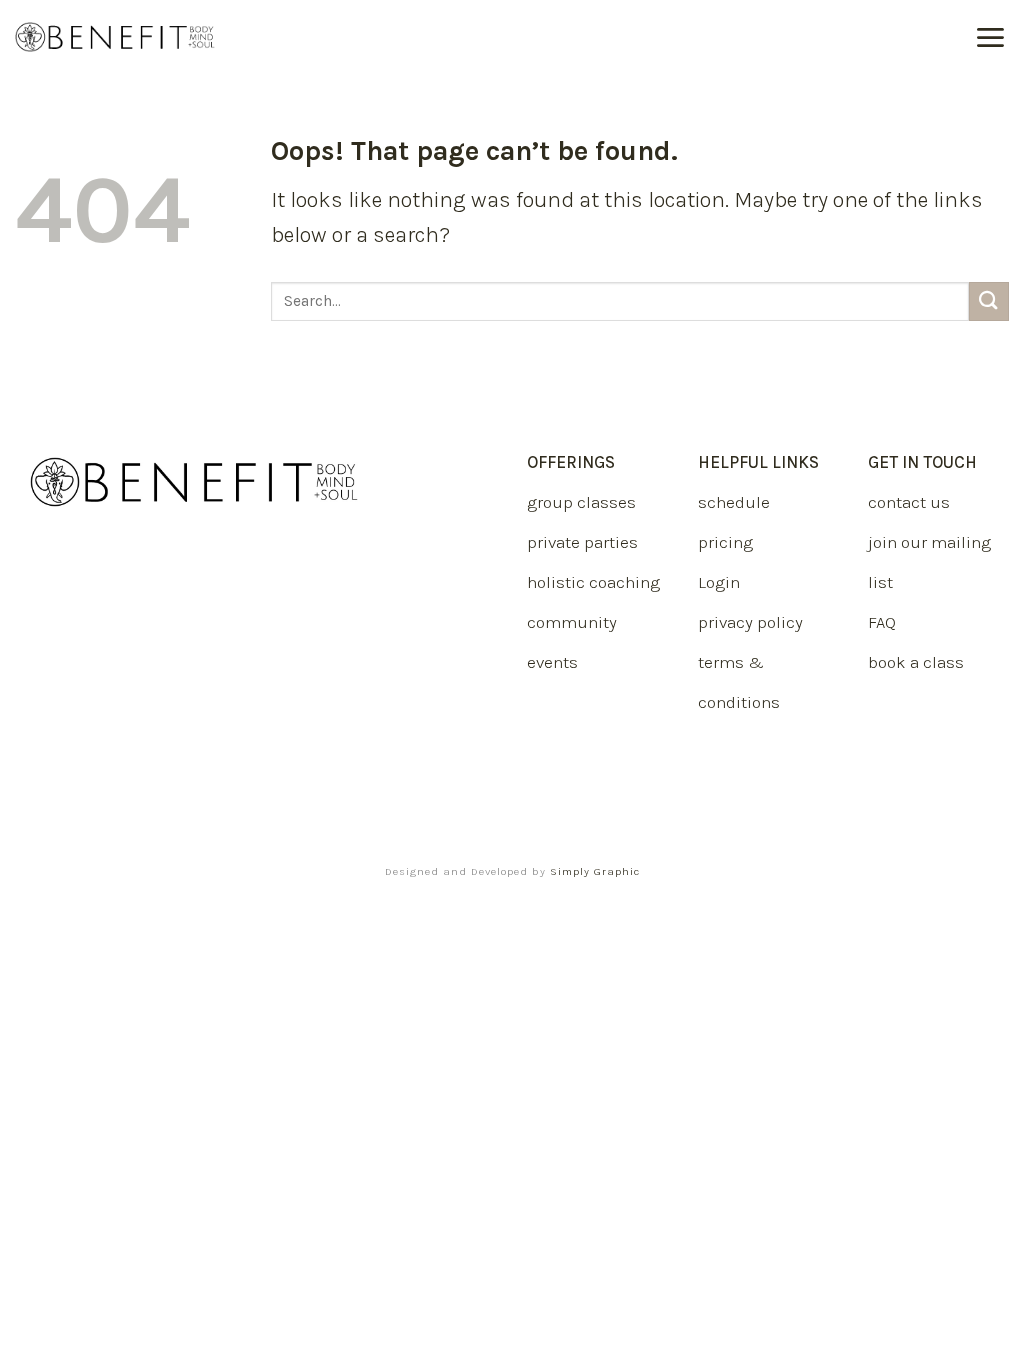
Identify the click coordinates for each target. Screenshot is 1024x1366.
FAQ (882, 622)
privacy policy (750, 622)
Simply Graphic (595, 871)
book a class (916, 662)
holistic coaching (593, 582)
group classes (581, 502)
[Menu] (991, 37)
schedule (734, 502)
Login (719, 582)
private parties (582, 542)
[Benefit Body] (115, 37)
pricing (725, 542)
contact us (909, 502)
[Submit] (989, 301)
